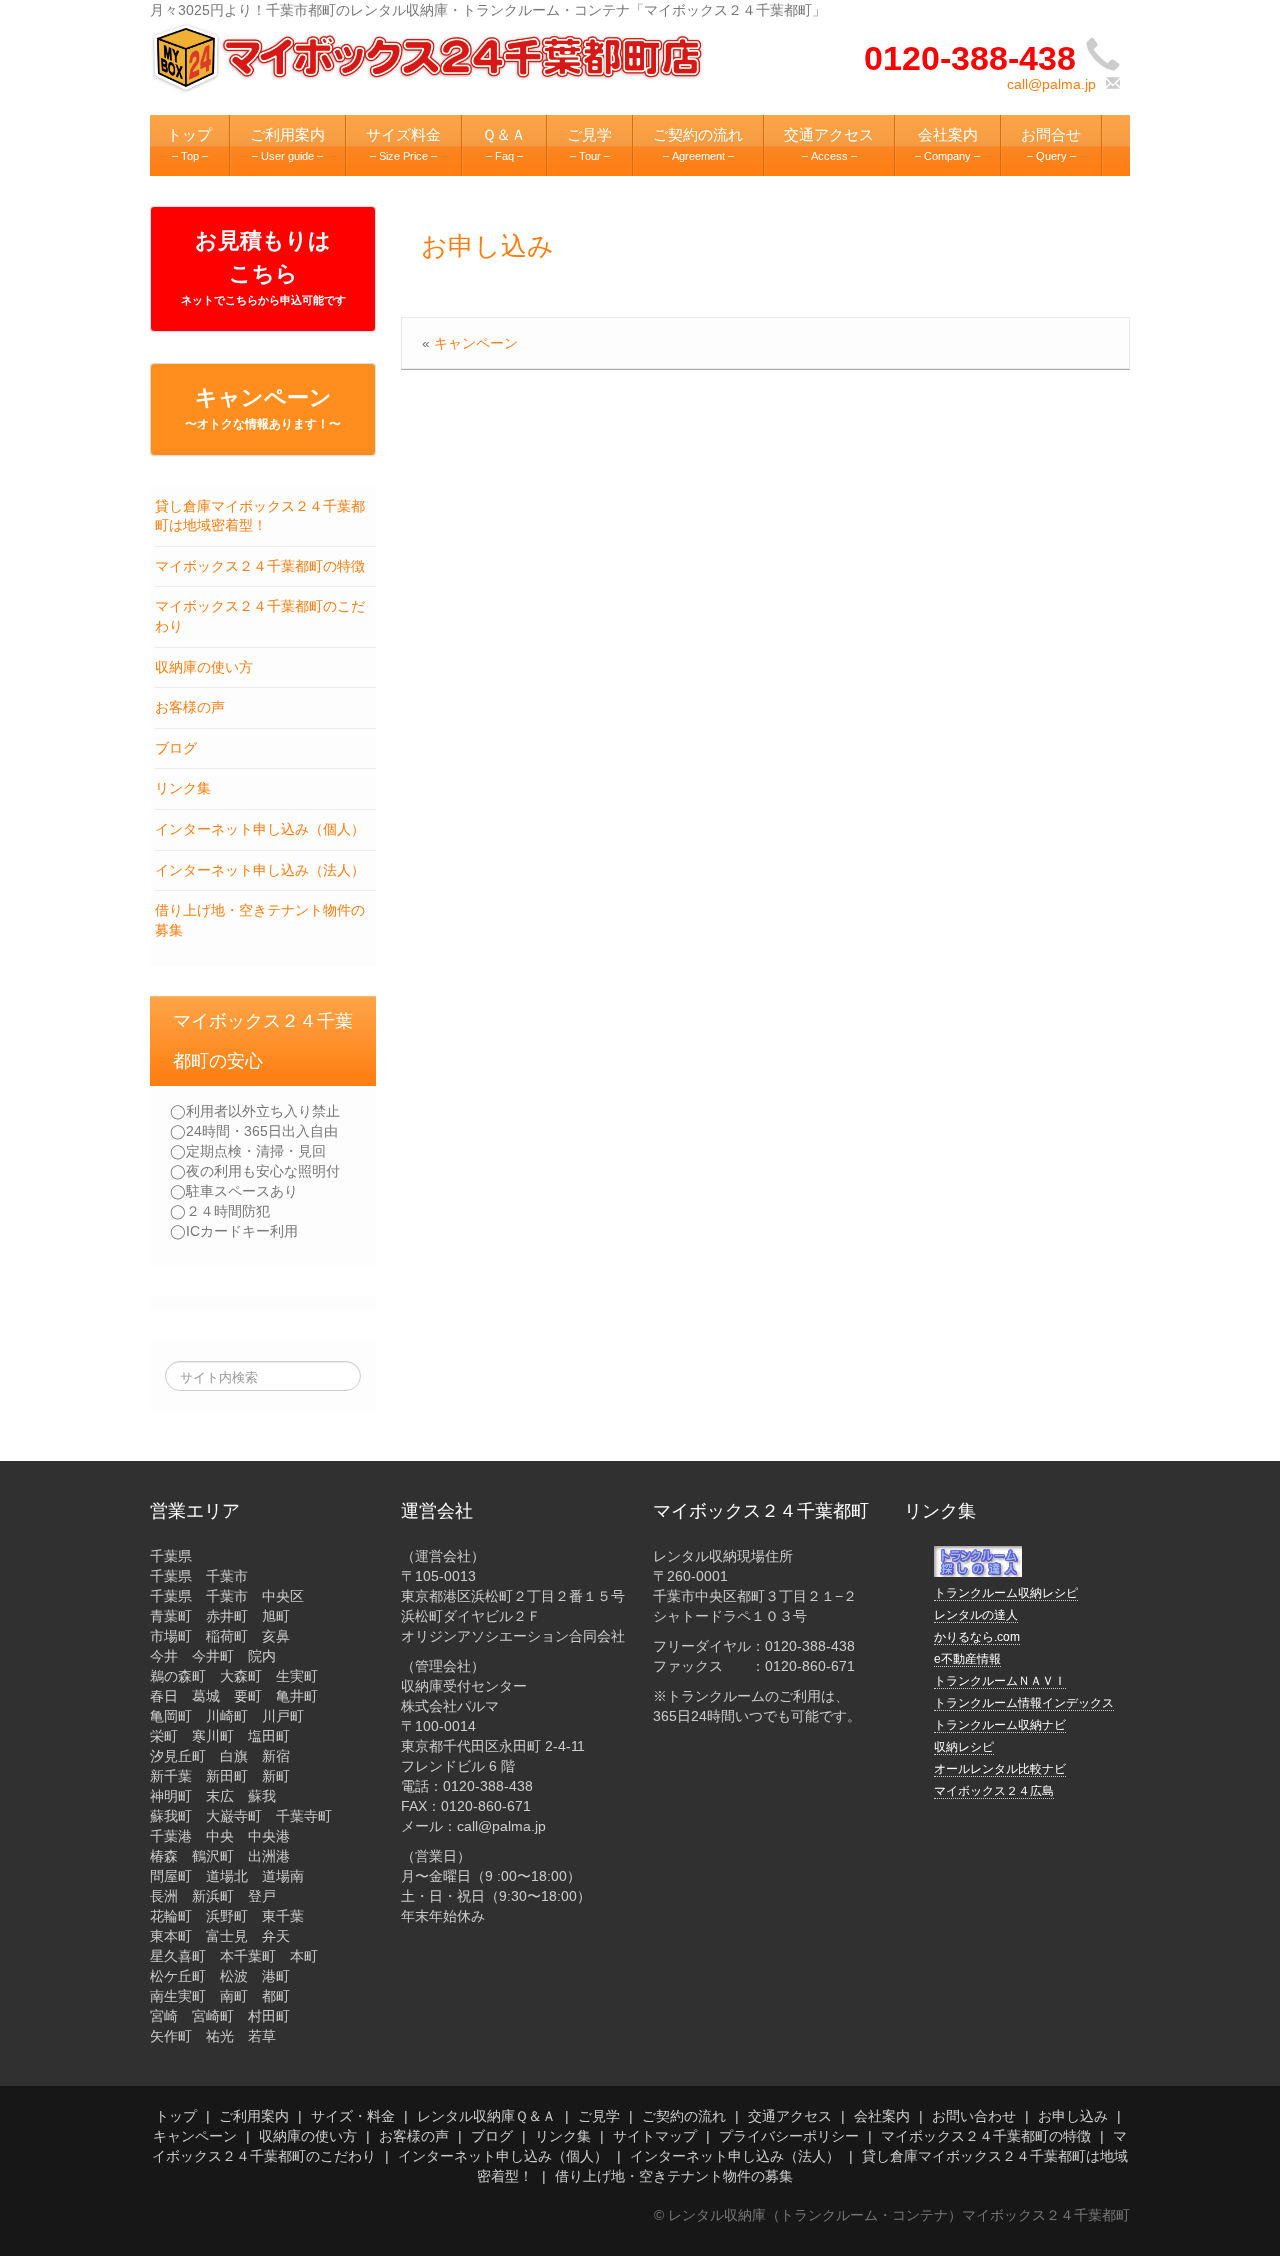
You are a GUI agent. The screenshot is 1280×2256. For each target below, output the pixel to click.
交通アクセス (790, 2116)
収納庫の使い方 (204, 667)
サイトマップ (655, 2136)
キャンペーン (263, 408)
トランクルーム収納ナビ (1000, 1725)
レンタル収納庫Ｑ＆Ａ (486, 2116)
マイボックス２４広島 (994, 1791)
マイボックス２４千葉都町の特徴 (260, 566)
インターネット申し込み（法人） (260, 870)
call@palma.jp (1051, 84)
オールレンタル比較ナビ (1000, 1769)
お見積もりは (263, 240)
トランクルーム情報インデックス (1024, 1703)
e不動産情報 (967, 1659)
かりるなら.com (977, 1637)
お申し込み (487, 246)
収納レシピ (964, 1747)
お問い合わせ (974, 2116)
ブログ (176, 748)
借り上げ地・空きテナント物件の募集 (674, 2176)
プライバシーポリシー (789, 2136)
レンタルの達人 (976, 1615)
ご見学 (599, 2116)
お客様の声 (190, 707)
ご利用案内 (254, 2116)
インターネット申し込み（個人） (260, 829)
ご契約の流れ (684, 2116)
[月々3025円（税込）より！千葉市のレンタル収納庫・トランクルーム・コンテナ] (430, 56)
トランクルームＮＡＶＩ (1000, 1681)
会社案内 (882, 2116)
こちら (263, 283)
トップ (176, 2116)
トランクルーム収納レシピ (1006, 1593)
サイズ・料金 (353, 2116)
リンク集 (183, 788)
